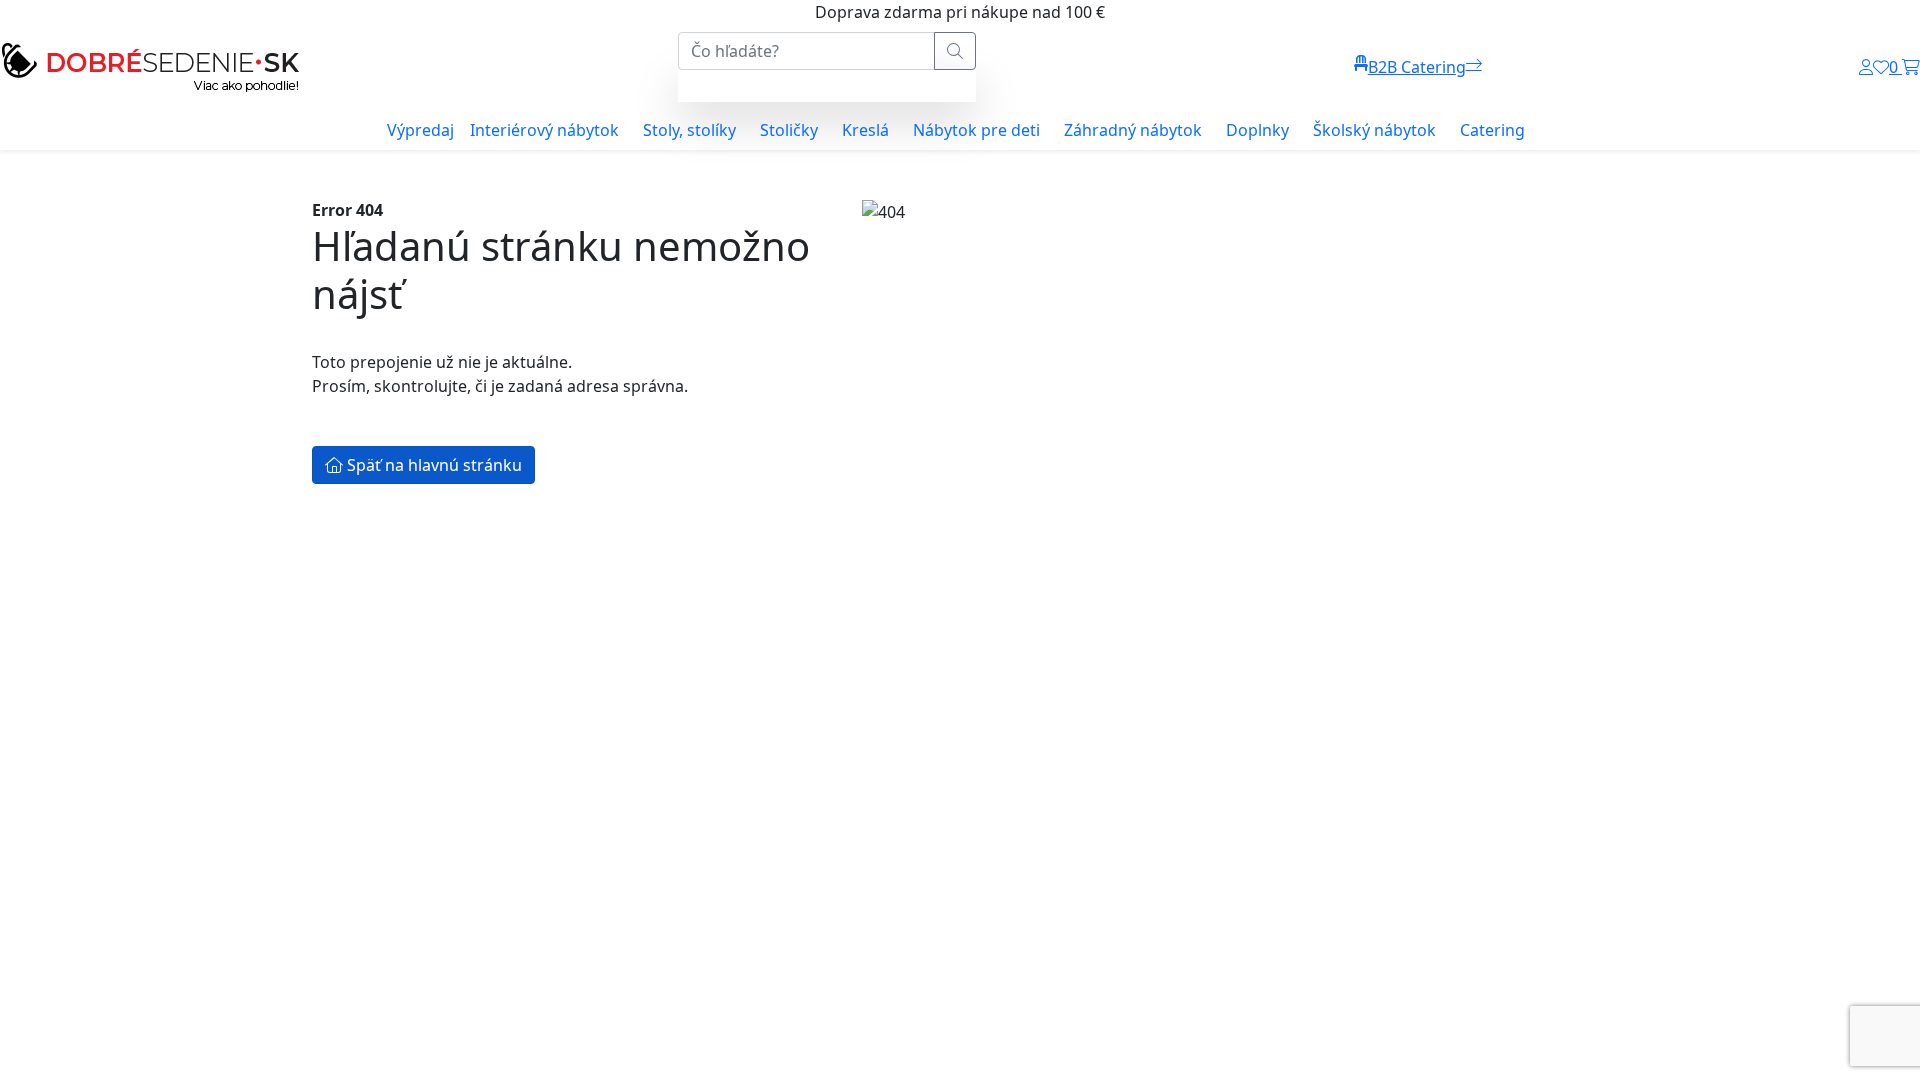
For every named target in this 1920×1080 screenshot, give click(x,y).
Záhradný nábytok (1133, 130)
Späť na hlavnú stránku (432, 465)
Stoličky (789, 130)
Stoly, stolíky (689, 130)
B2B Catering (1417, 67)
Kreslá (865, 130)
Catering (1492, 130)
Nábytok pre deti (976, 130)
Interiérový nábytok (544, 130)
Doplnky (1257, 130)
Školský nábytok (1374, 130)
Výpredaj (420, 130)
